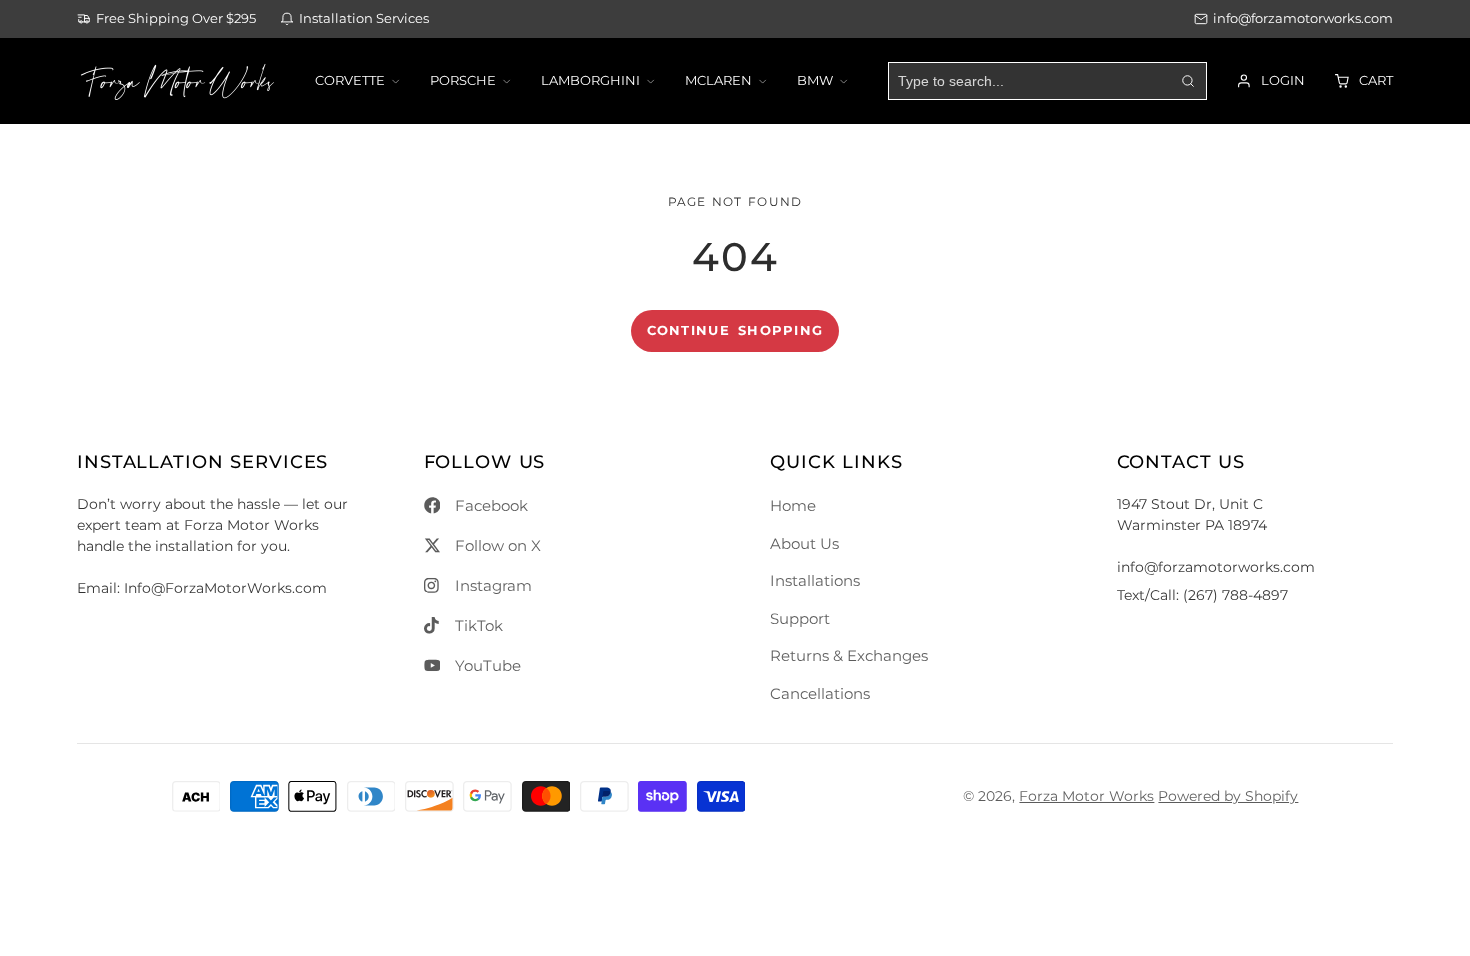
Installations (815, 580)
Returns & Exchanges (849, 655)
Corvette (350, 80)
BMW (815, 80)
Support (800, 618)
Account (1270, 81)
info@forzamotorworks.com (1303, 18)
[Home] (177, 81)
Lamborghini (590, 80)
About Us (804, 543)
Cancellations (820, 693)
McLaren (718, 80)
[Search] (1187, 81)
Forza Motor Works (1086, 796)
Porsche (463, 80)
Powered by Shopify (1228, 796)
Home (793, 505)
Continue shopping (735, 330)
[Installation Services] (354, 19)
